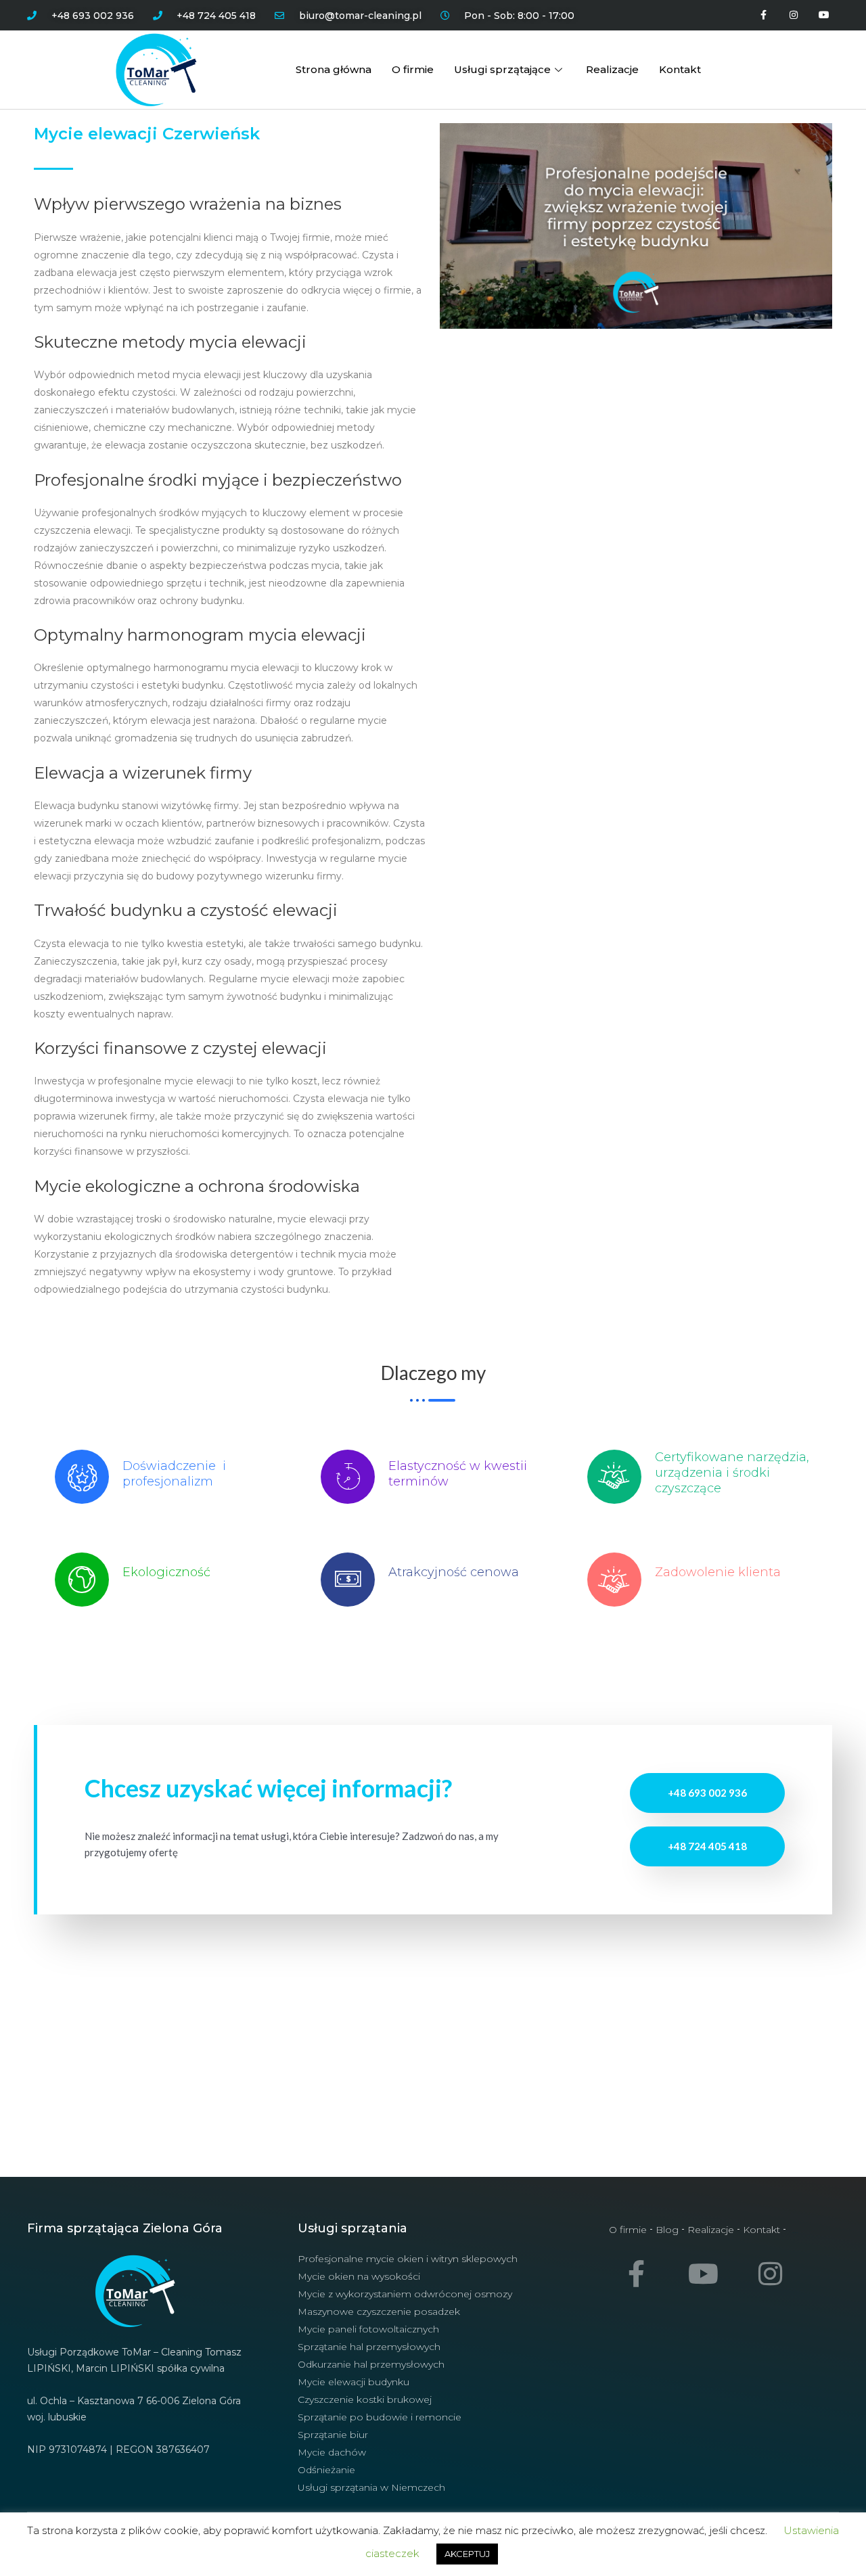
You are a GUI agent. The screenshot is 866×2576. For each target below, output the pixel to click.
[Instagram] (793, 15)
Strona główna (334, 69)
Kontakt (680, 69)
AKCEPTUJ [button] (467, 2554)
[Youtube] (824, 15)
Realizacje (612, 69)
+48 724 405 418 (707, 1846)
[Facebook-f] (764, 15)
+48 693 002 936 (707, 1793)
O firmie (413, 69)
